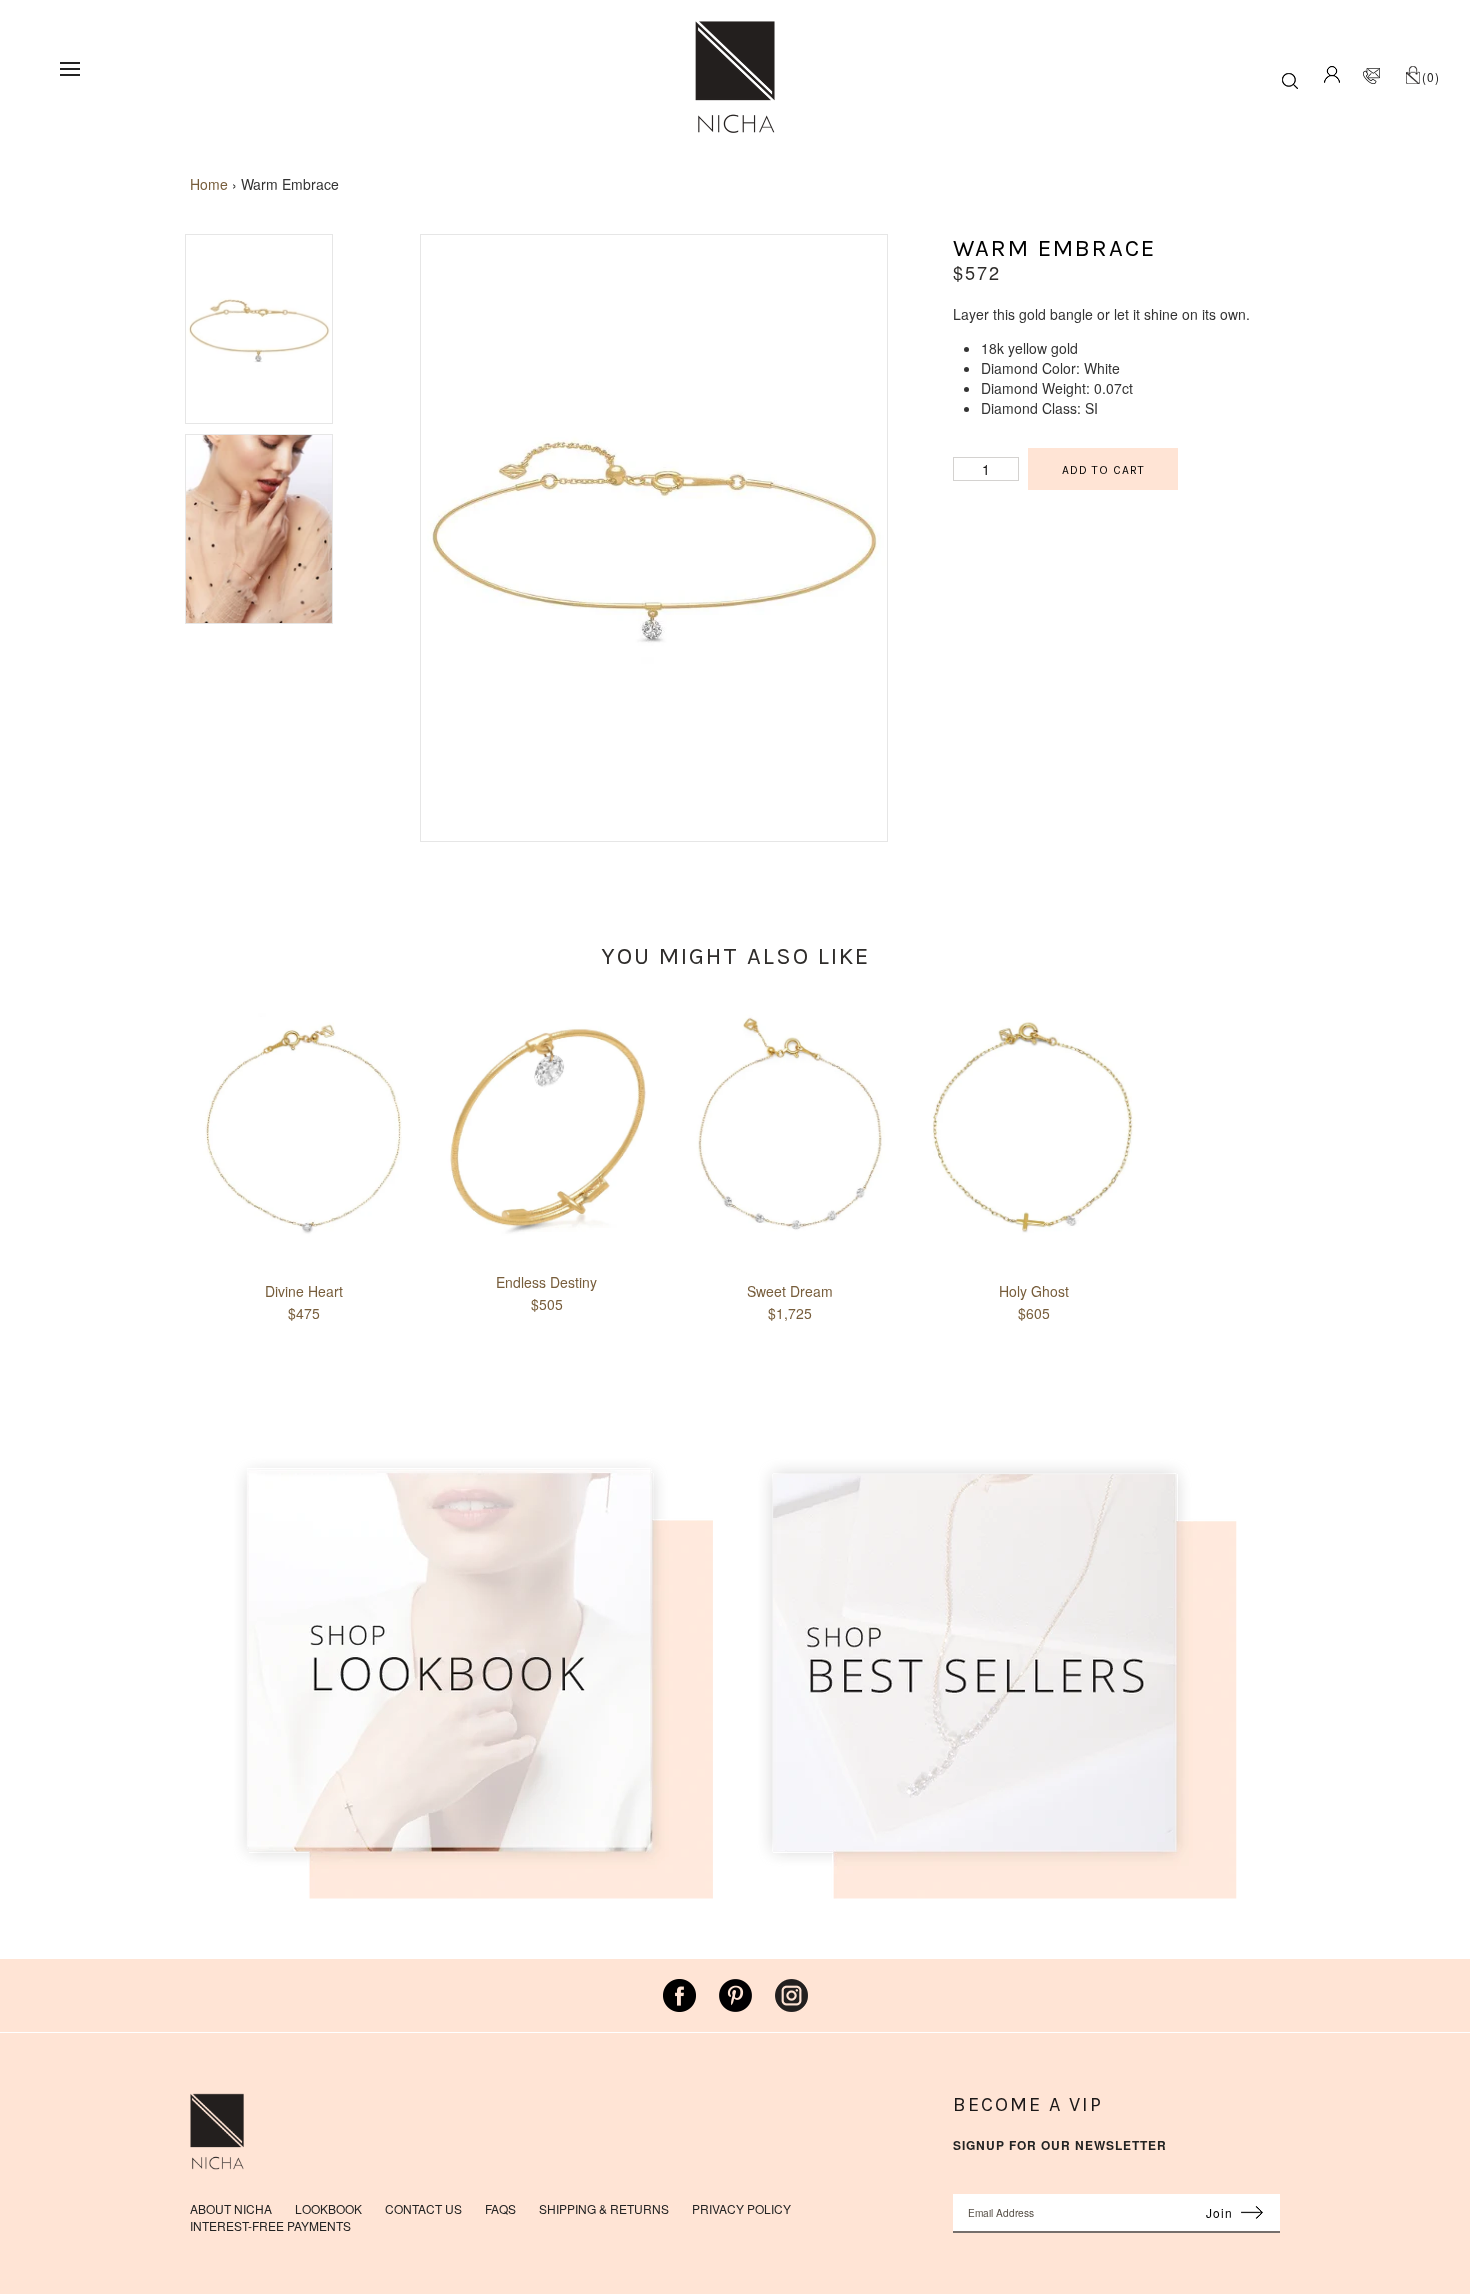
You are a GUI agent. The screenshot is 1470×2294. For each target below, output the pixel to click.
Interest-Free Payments (270, 2225)
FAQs (500, 2208)
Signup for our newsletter (1060, 2145)
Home (209, 184)
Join (1219, 2212)
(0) (1431, 76)
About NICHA (231, 2208)
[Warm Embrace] (654, 831)
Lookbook (328, 2208)
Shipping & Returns (604, 2208)
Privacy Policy (741, 2208)
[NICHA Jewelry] (735, 30)
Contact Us (423, 2208)
